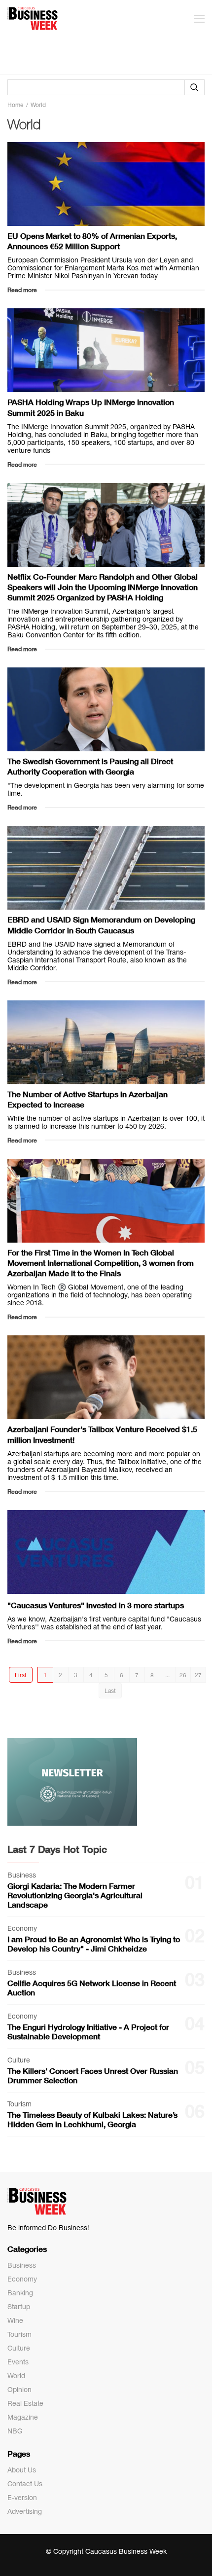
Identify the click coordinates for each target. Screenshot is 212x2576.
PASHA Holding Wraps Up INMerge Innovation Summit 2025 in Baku (91, 407)
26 (183, 1675)
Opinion (19, 2390)
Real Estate (25, 2403)
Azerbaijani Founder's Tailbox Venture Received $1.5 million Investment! (102, 1434)
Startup (19, 2307)
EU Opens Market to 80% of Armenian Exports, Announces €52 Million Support (92, 241)
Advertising (25, 2511)
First (21, 1675)
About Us (22, 2470)
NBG (15, 2431)
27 (198, 1675)
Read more (22, 290)
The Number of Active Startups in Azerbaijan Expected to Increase (88, 1099)
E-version (22, 2498)
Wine (15, 2320)
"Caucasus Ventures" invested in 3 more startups (96, 1605)
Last (110, 1691)
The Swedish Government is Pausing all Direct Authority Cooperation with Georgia (90, 766)
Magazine (23, 2417)
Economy (22, 2279)
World (16, 2376)
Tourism (19, 2334)
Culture (19, 2348)
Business (22, 2265)
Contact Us (25, 2484)
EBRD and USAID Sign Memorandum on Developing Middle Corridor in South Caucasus (101, 924)
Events (18, 2362)
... (167, 1675)
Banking (20, 2293)
